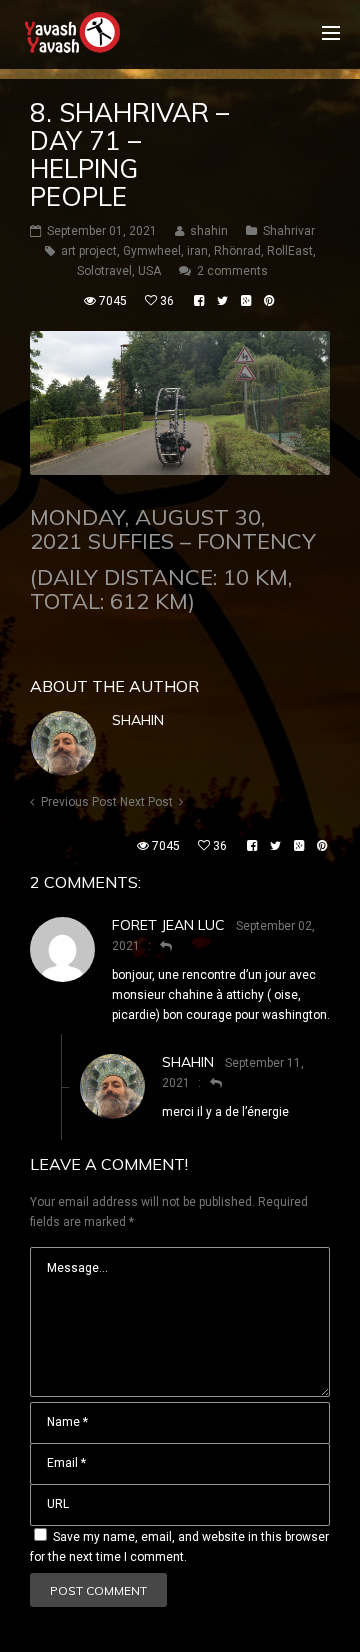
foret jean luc (168, 925)
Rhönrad (237, 251)
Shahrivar (289, 231)
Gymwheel (152, 251)
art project (89, 251)
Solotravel (104, 271)
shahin (138, 720)
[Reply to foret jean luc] (157, 946)
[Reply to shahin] (207, 1083)
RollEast (290, 251)
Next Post (146, 802)
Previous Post (79, 802)
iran (197, 251)
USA (149, 271)
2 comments (232, 271)
